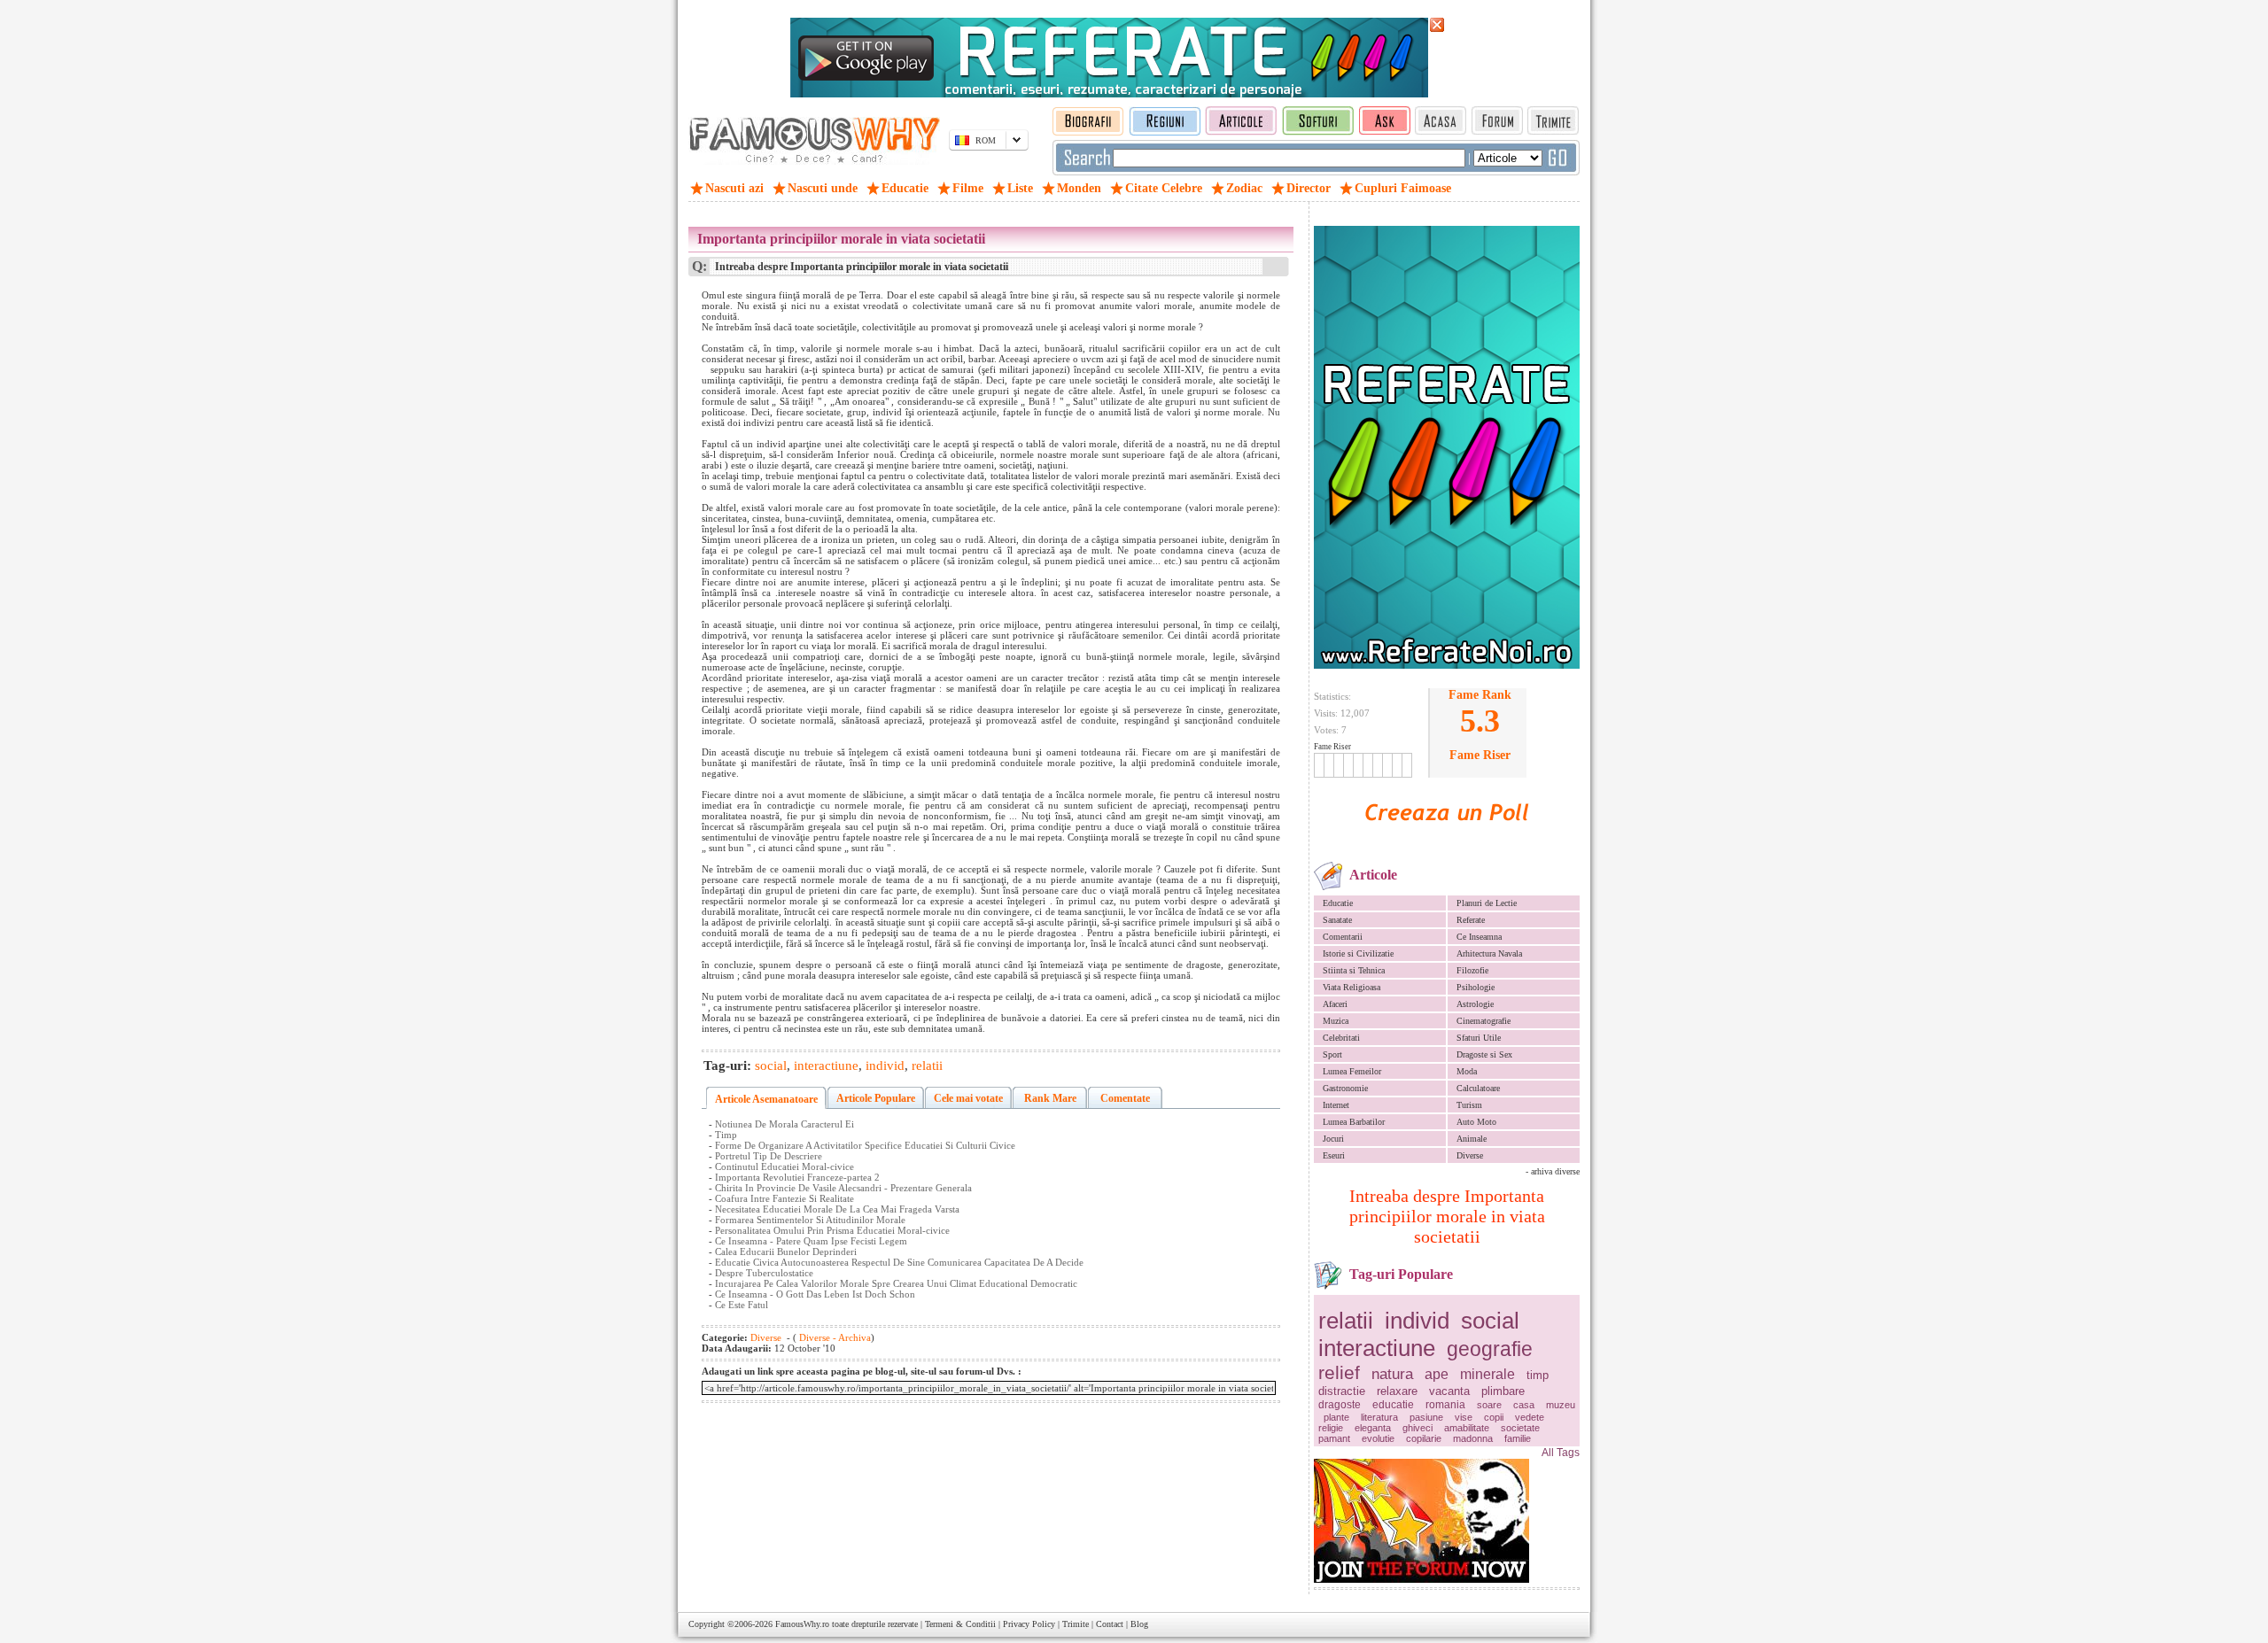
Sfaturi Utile (1479, 1038)
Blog (1139, 1624)
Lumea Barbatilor (1354, 1122)
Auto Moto (1476, 1122)
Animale (1472, 1139)
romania (1445, 1405)
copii (1494, 1417)
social (1490, 1321)
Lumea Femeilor (1352, 1071)
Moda (1467, 1071)
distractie (1342, 1391)
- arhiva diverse (1553, 1171)
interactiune (1377, 1348)
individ (1417, 1321)
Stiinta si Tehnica (1354, 970)
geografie (1490, 1349)
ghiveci (1417, 1428)
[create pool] (1447, 841)
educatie (1393, 1405)
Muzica (1336, 1021)
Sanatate (1337, 920)
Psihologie (1476, 987)
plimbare (1503, 1391)
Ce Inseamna (1479, 937)
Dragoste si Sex (1484, 1054)
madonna (1473, 1438)
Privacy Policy (1029, 1624)
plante (1336, 1417)
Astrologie (1475, 1004)
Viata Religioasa (1351, 987)
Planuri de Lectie (1487, 903)
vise (1464, 1417)
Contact (1110, 1624)
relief (1339, 1372)
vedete (1530, 1417)
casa (1524, 1405)
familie (1518, 1438)
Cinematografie (1484, 1021)
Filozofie (1472, 970)
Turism (1469, 1105)
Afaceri (1335, 1004)
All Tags (1561, 1453)
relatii (1346, 1321)
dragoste (1340, 1405)
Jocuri (1333, 1139)
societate (1520, 1428)
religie (1331, 1428)
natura (1392, 1374)
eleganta (1373, 1428)
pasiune (1426, 1417)
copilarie (1424, 1438)
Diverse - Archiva (834, 1337)
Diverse (1470, 1155)
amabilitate (1467, 1428)
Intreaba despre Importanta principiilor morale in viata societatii (1447, 1216)
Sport (1332, 1054)
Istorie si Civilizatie (1358, 953)
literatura (1379, 1417)
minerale (1487, 1374)
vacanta (1449, 1391)
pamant (1334, 1438)
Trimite (1076, 1624)
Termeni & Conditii (960, 1624)
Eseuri (1334, 1155)
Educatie (1338, 903)
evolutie (1378, 1438)
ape (1437, 1374)
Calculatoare (1478, 1088)
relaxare (1397, 1391)
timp (1538, 1375)
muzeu (1561, 1405)
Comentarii (1343, 937)
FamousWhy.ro (802, 1624)
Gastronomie (1345, 1088)
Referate (1471, 920)
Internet (1336, 1105)
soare (1489, 1405)
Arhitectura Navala (1489, 953)
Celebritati (1341, 1038)
